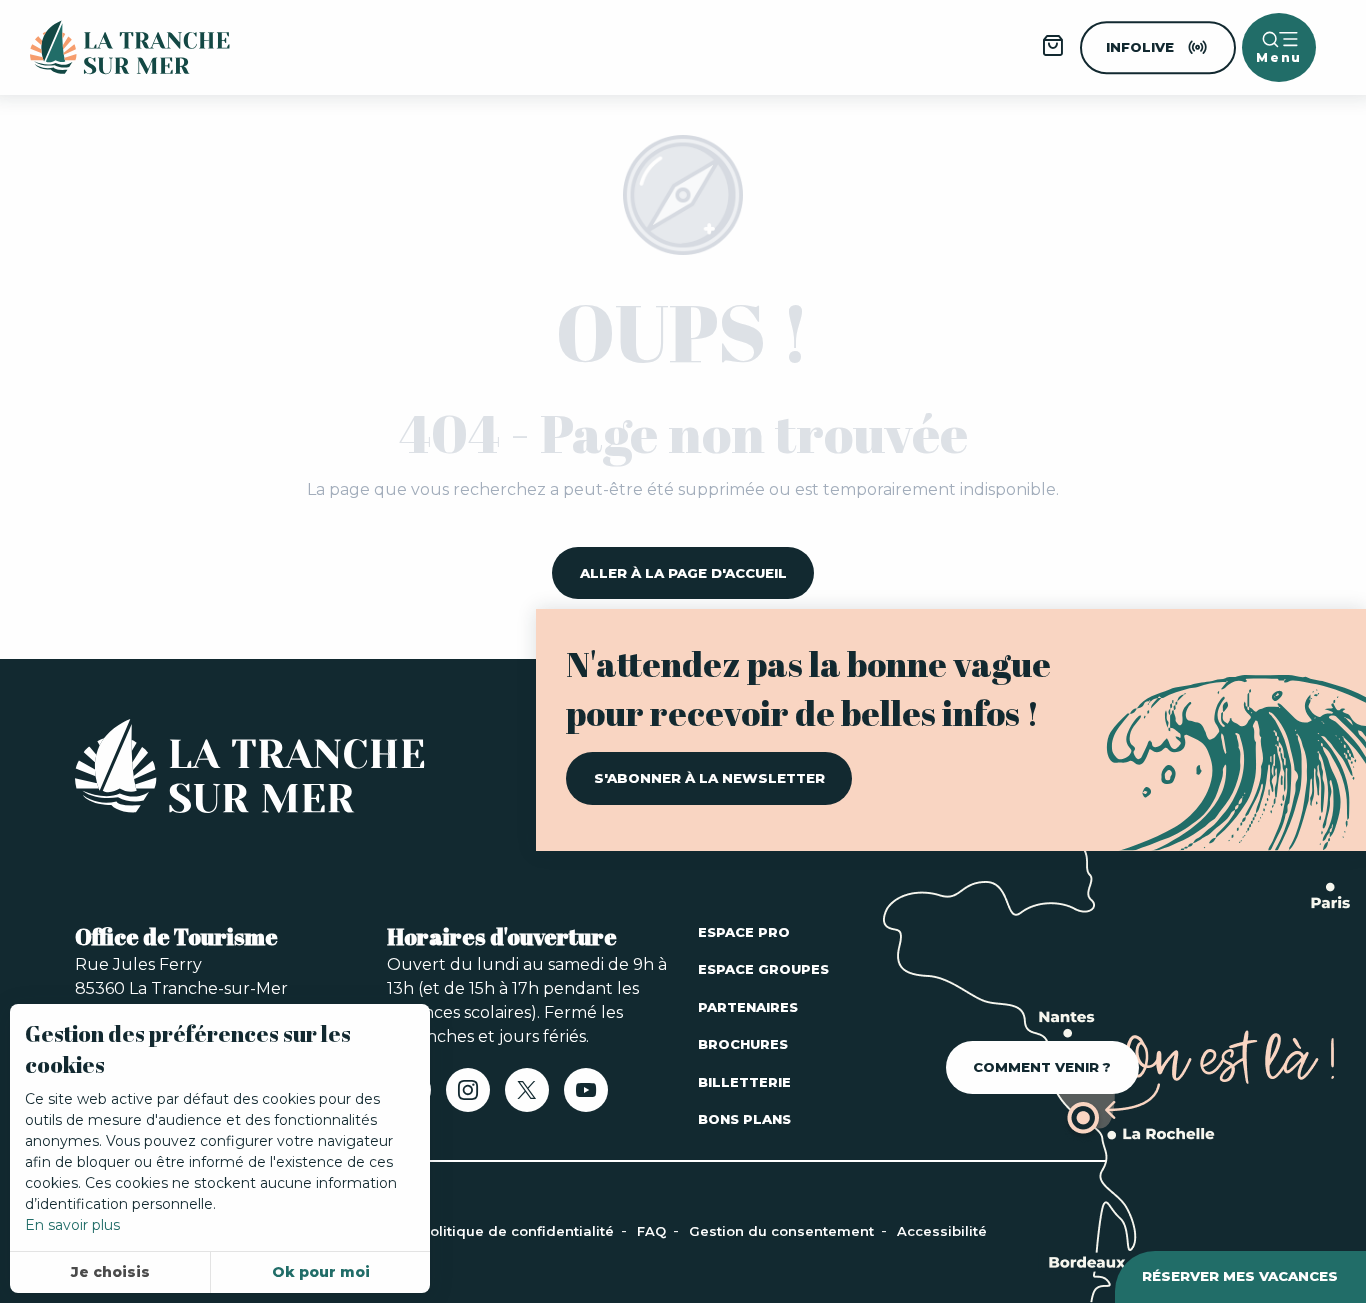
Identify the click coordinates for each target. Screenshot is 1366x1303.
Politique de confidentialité (519, 1231)
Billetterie (744, 1082)
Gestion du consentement (783, 1231)
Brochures (743, 1044)
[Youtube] (586, 1096)
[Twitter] (527, 1096)
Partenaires (748, 1007)
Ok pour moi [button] (321, 1272)
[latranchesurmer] (110, 47)
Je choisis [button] (110, 1272)
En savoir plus (72, 1225)
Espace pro (744, 932)
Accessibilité (942, 1231)
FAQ (653, 1231)
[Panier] (1053, 52)
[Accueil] (250, 770)
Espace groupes (763, 969)
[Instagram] (468, 1096)
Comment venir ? (1042, 1067)
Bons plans (744, 1119)
